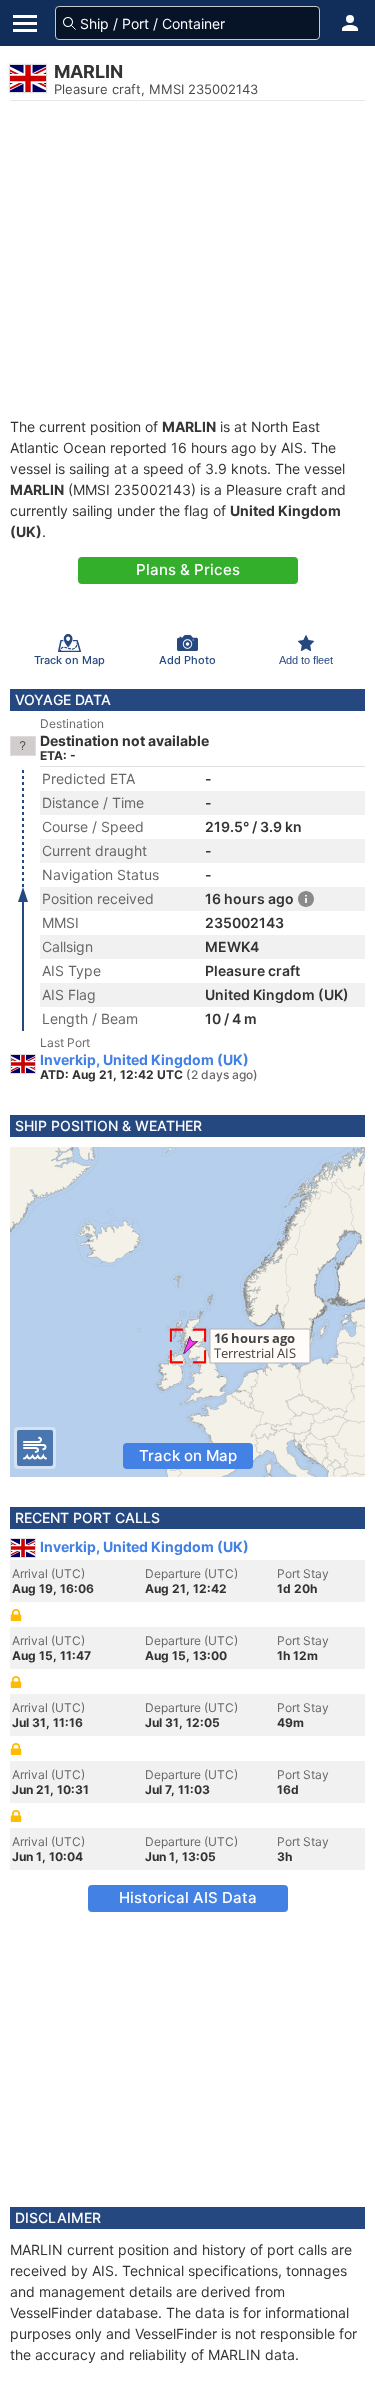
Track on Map (188, 1455)
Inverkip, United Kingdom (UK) (144, 1060)
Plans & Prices (188, 569)
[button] (350, 23)
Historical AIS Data (188, 1897)
